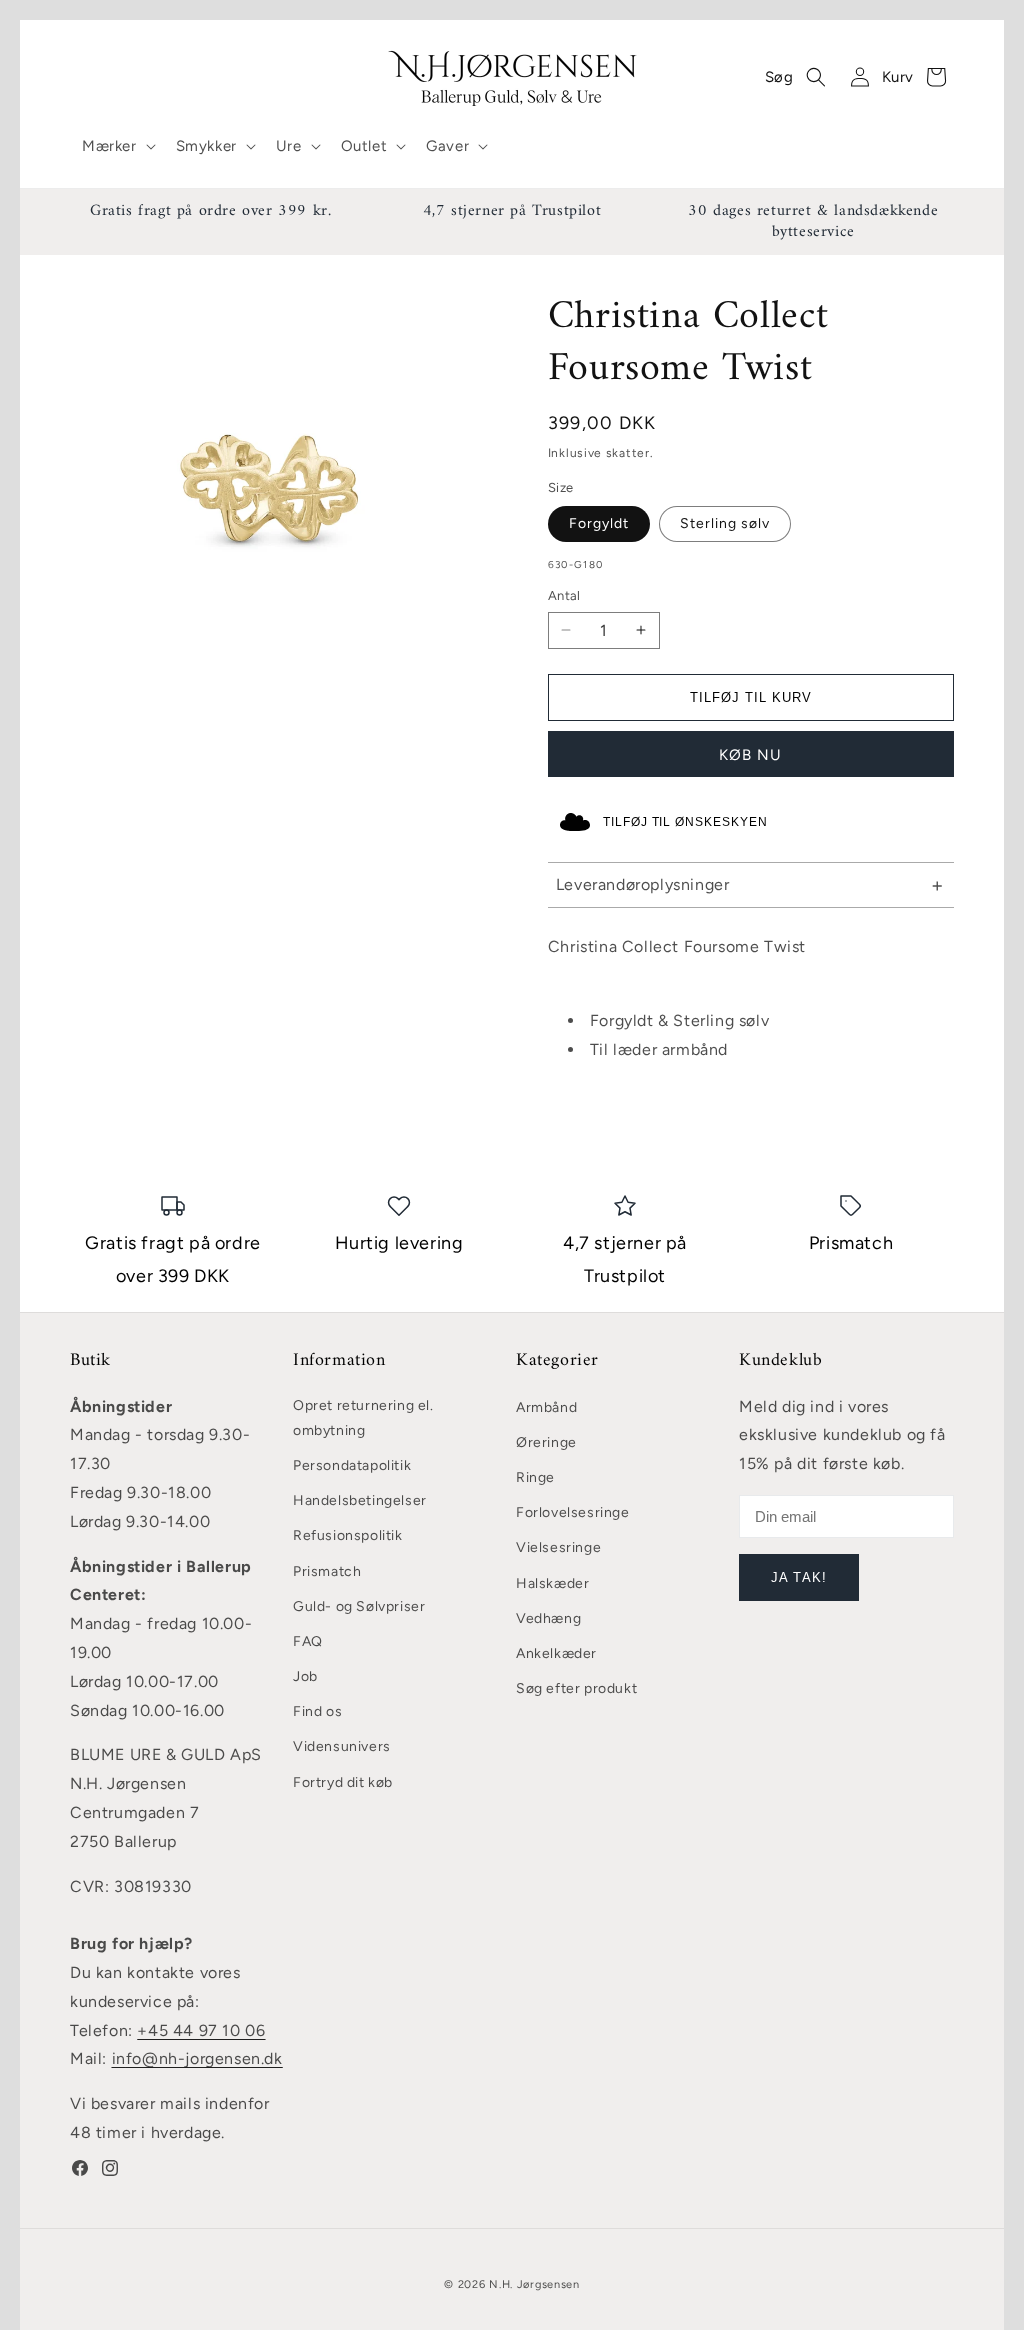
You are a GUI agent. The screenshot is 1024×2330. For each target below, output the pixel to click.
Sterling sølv (725, 523)
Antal (564, 595)
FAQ (308, 1641)
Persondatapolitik (352, 1465)
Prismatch (327, 1571)
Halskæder (552, 1583)
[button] (117, 147)
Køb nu (750, 755)
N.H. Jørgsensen (534, 2284)
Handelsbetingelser (360, 1500)
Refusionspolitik (348, 1535)
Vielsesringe (558, 1547)
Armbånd (546, 1407)
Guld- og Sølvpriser (359, 1606)
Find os (317, 1711)
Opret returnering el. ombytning (363, 1418)
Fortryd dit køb (343, 1782)
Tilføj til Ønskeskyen (685, 822)
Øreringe (546, 1442)
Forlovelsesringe (573, 1512)
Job (305, 1676)
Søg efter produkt (576, 1688)
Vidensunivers (342, 1746)
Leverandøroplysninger (643, 884)
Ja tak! (798, 1577)
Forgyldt (599, 523)
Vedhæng (548, 1618)
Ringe (535, 1477)
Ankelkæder (556, 1653)
